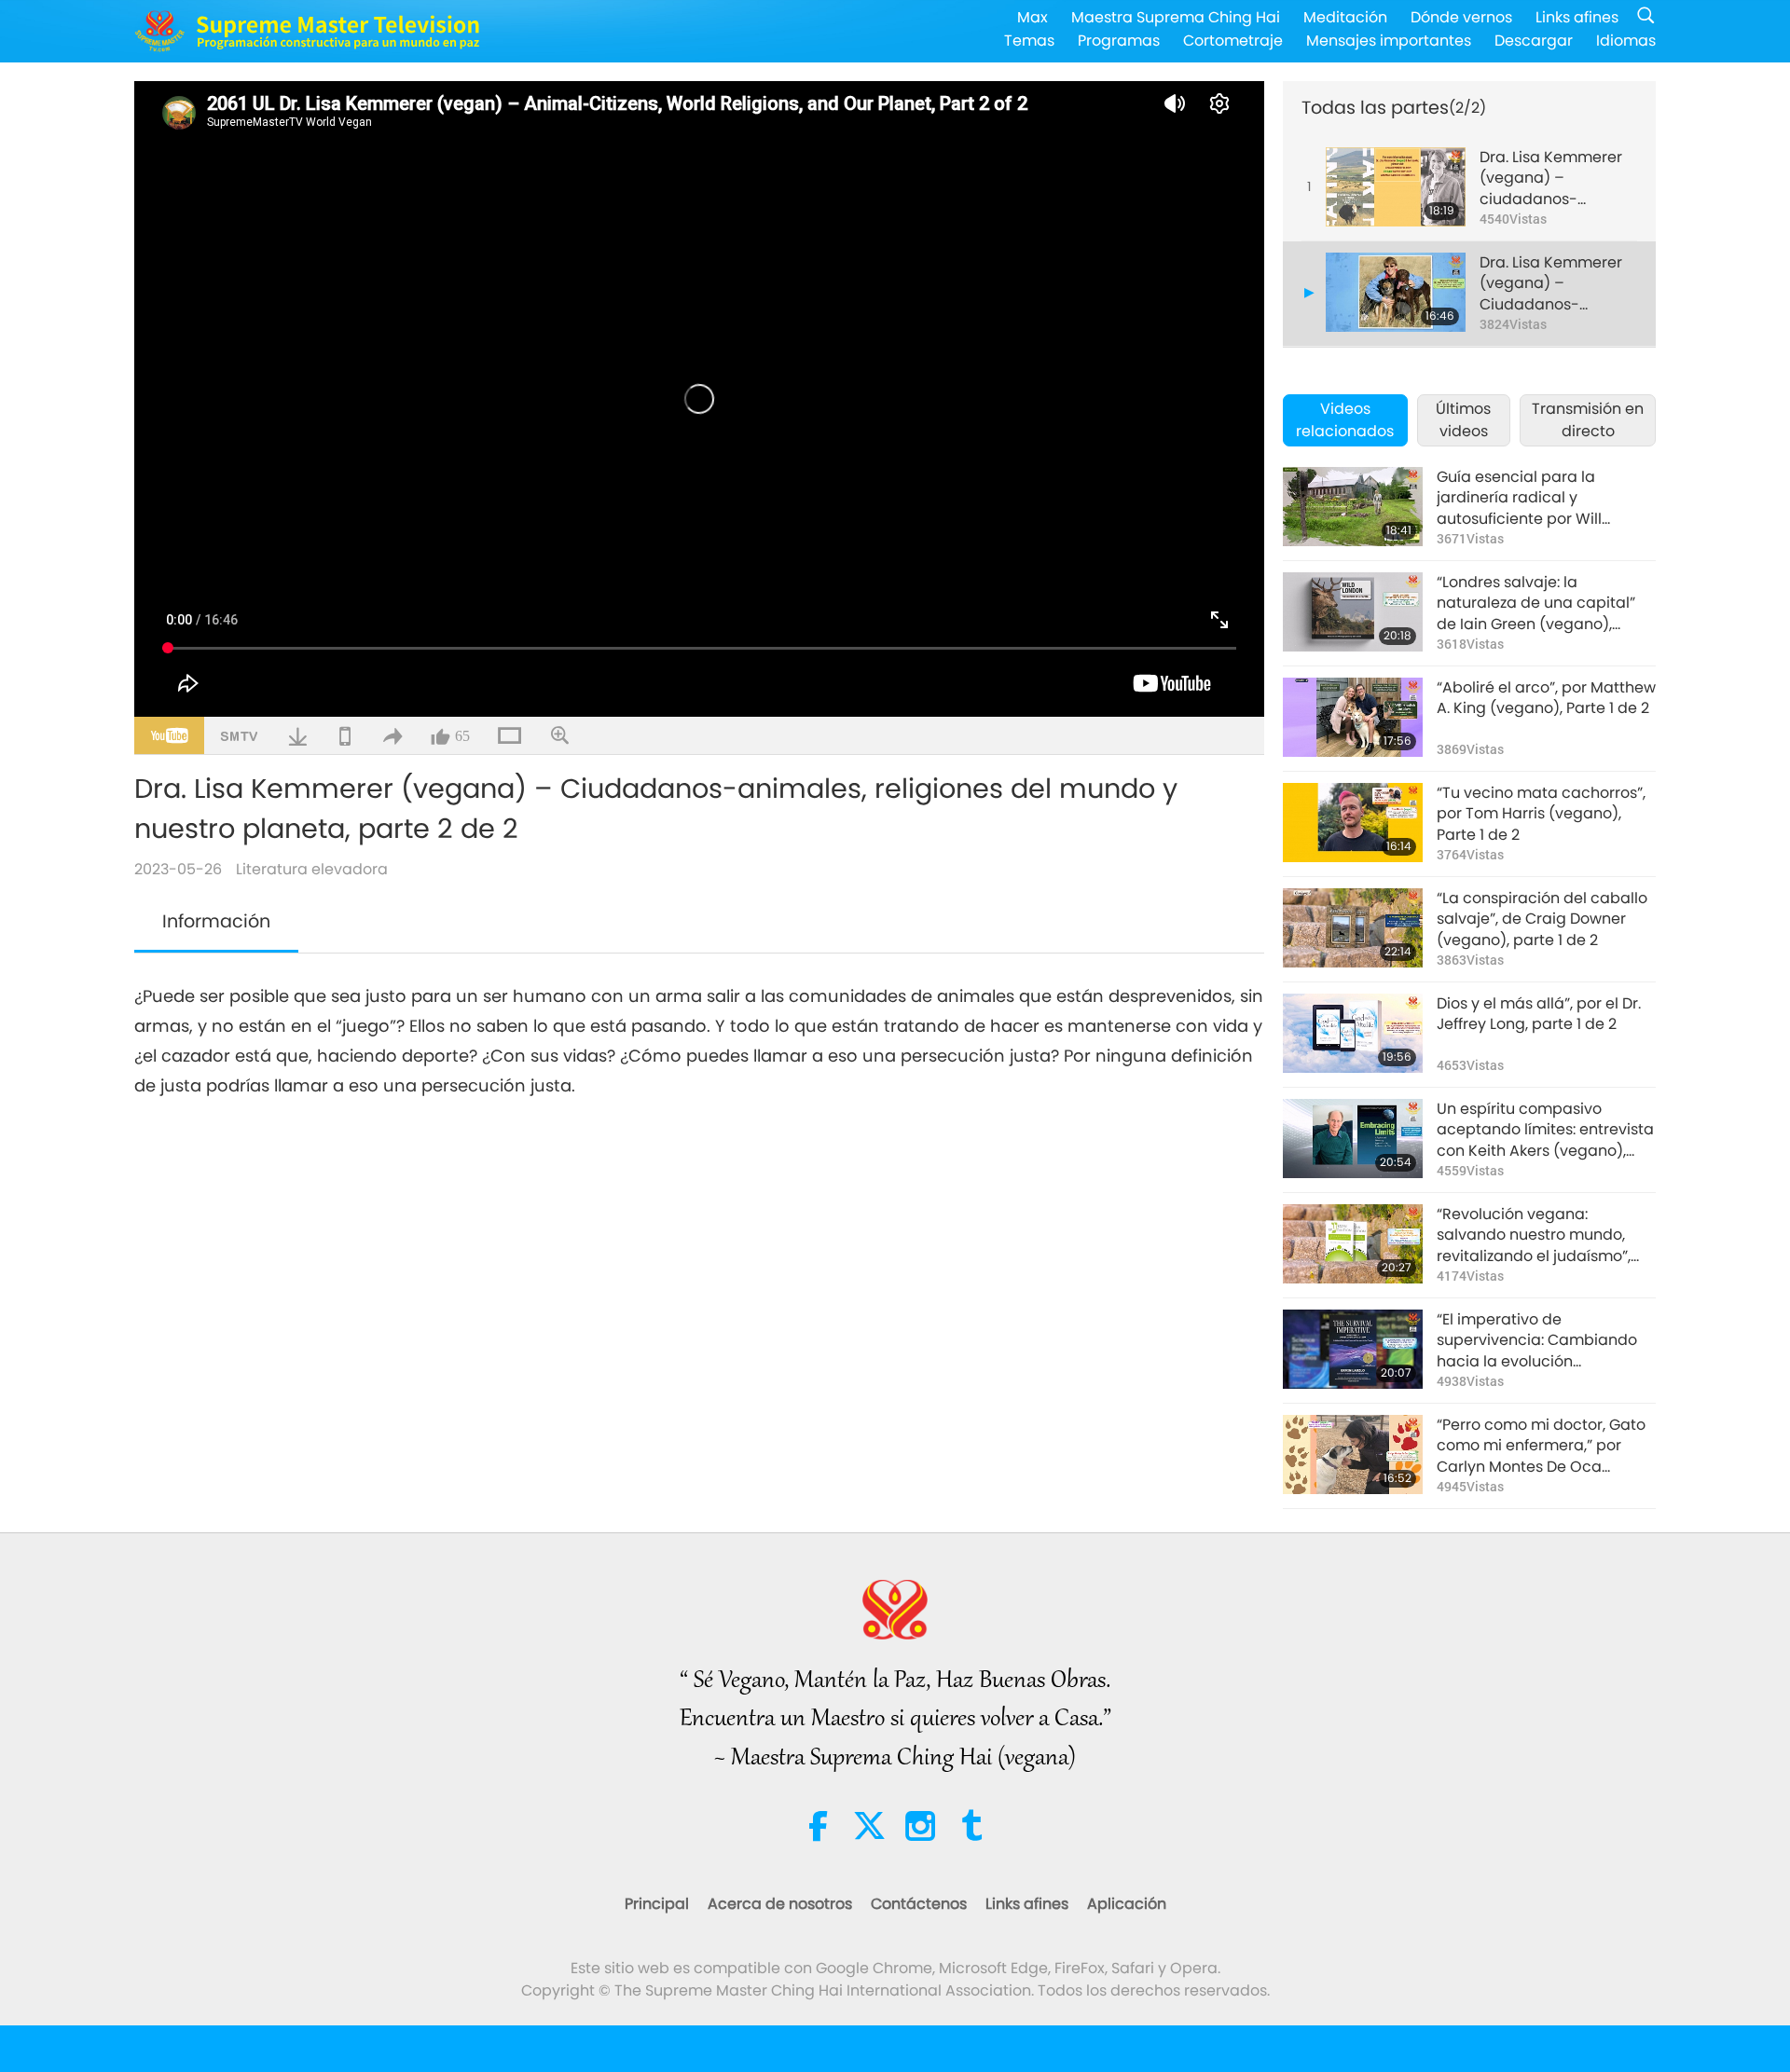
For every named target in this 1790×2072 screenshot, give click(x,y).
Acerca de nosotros (780, 1904)
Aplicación (1127, 1904)
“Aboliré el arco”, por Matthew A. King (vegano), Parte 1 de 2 (1546, 698)
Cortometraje (1233, 41)
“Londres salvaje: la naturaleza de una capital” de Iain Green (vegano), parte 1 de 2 (1536, 604)
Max (1033, 17)
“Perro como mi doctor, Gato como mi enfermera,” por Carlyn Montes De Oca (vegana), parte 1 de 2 (1541, 1446)
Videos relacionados (1345, 420)
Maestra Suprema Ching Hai (1176, 17)
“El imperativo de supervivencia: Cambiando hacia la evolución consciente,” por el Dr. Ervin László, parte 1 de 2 (1537, 1341)
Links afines (1577, 17)
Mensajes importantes (1389, 41)
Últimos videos (1463, 420)
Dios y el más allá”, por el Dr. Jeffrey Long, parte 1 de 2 (1539, 1014)
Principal (657, 1904)
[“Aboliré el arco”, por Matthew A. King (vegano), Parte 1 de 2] (1353, 717)
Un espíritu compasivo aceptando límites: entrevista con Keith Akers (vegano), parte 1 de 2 (1545, 1130)
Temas (1029, 41)
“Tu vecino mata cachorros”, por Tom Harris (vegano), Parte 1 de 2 (1541, 814)
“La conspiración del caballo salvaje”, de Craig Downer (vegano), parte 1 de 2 (1542, 919)
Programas (1119, 41)
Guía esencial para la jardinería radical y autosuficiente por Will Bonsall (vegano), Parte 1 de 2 (1545, 498)
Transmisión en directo (1588, 420)
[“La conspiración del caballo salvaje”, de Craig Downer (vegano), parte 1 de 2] (1353, 928)
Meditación (1345, 17)
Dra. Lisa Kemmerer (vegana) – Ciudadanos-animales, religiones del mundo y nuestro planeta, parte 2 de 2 (1556, 284)
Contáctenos (919, 1904)
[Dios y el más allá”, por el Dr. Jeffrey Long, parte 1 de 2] (1353, 1033)
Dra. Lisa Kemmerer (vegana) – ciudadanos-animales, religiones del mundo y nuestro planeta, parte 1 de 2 (1556, 178)
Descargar (1534, 41)
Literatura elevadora (312, 869)
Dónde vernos (1461, 17)
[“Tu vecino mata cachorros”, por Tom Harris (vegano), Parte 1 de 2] (1353, 823)
